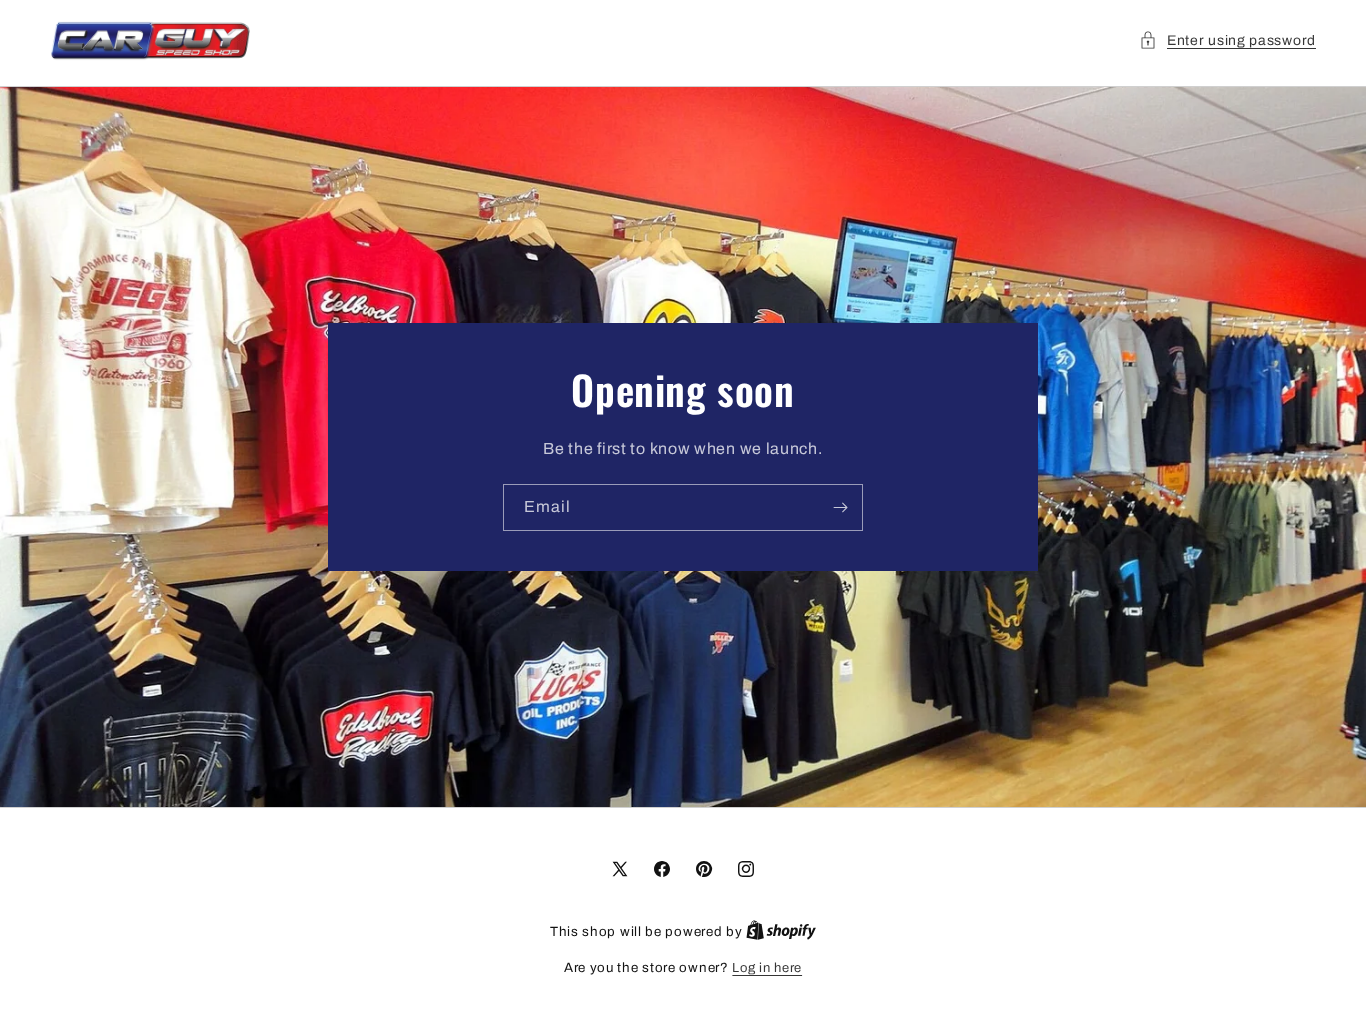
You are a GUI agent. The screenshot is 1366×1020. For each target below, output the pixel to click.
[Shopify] (781, 932)
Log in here (767, 968)
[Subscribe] (840, 507)
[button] (1227, 40)
